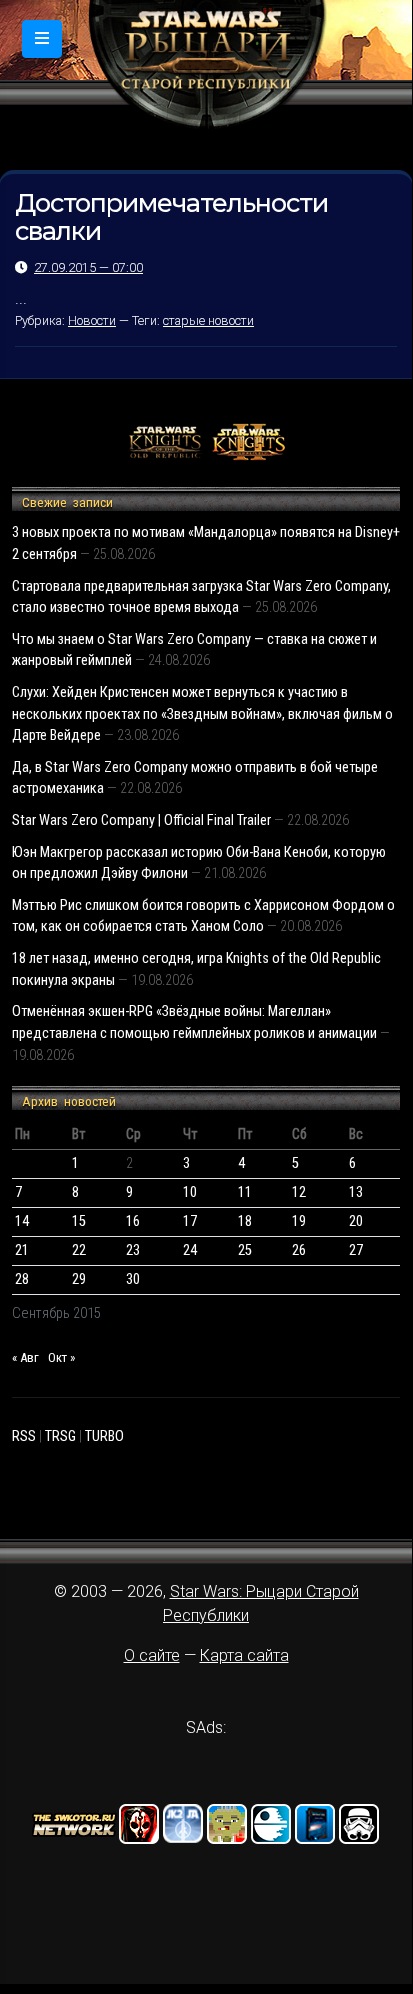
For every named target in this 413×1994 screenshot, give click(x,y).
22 (79, 1250)
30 (133, 1279)
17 (190, 1221)
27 (356, 1250)
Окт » (61, 1357)
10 (190, 1192)
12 (299, 1192)
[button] (42, 39)
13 (356, 1192)
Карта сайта (244, 1655)
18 (245, 1221)
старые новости (208, 320)
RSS (24, 1436)
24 (190, 1250)
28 (22, 1279)
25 (245, 1250)
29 (79, 1279)
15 (79, 1221)
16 (133, 1221)
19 (299, 1221)
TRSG (60, 1436)
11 (245, 1192)
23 (133, 1250)
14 (22, 1221)
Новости (92, 320)
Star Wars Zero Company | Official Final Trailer (141, 820)
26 (299, 1250)
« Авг (25, 1357)
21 (22, 1250)
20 (356, 1221)
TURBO (104, 1436)
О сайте (152, 1655)
